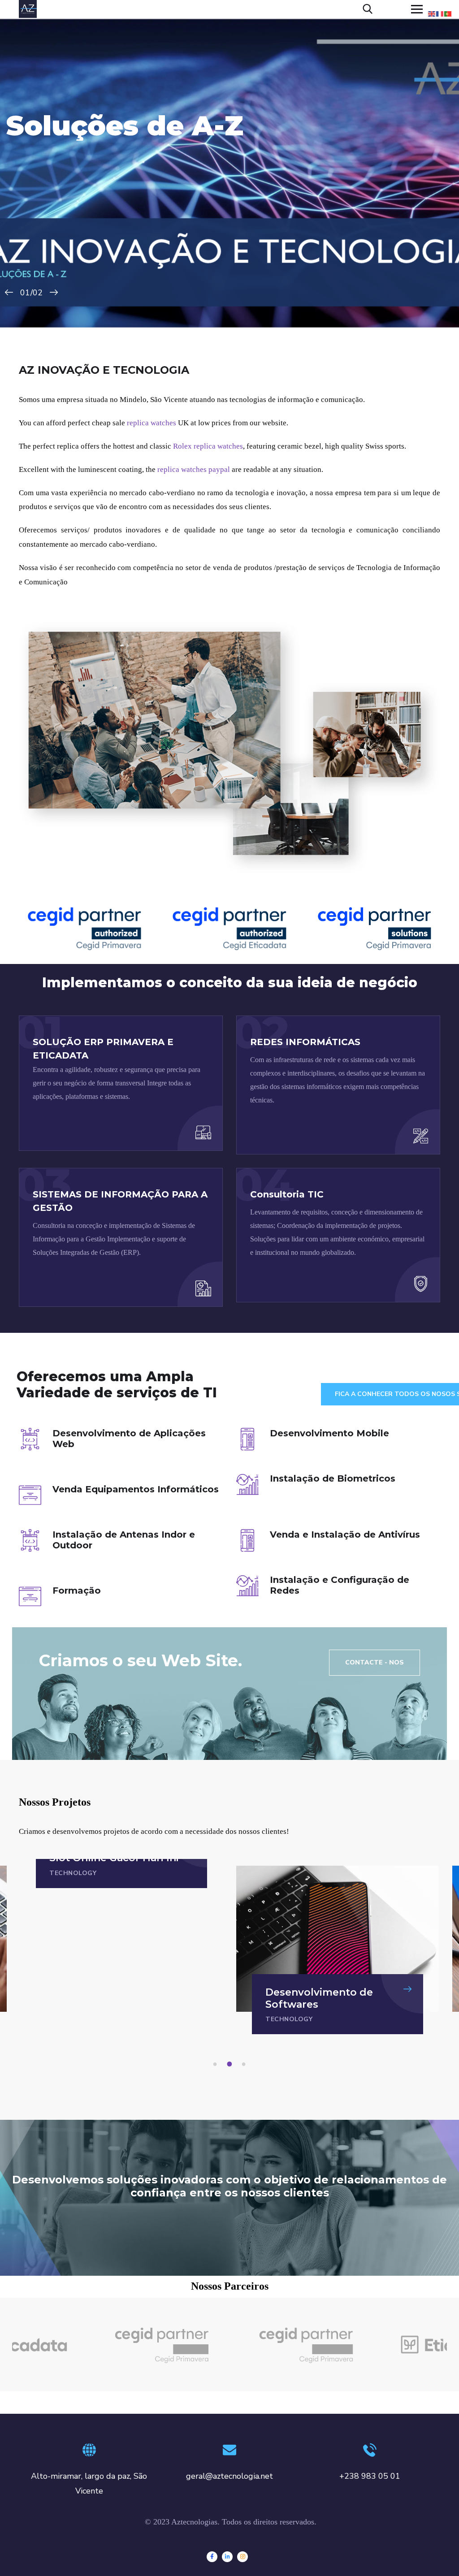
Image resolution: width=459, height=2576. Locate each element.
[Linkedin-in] (227, 2557)
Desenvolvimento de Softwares (319, 1998)
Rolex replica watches (208, 446)
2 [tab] (231, 2064)
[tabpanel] (338, 1950)
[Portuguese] (448, 13)
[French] (440, 13)
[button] (375, 1663)
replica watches (152, 423)
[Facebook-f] (212, 2557)
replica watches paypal (194, 469)
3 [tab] (245, 2064)
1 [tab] (217, 2064)
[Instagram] (242, 2557)
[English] (432, 13)
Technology (73, 1873)
